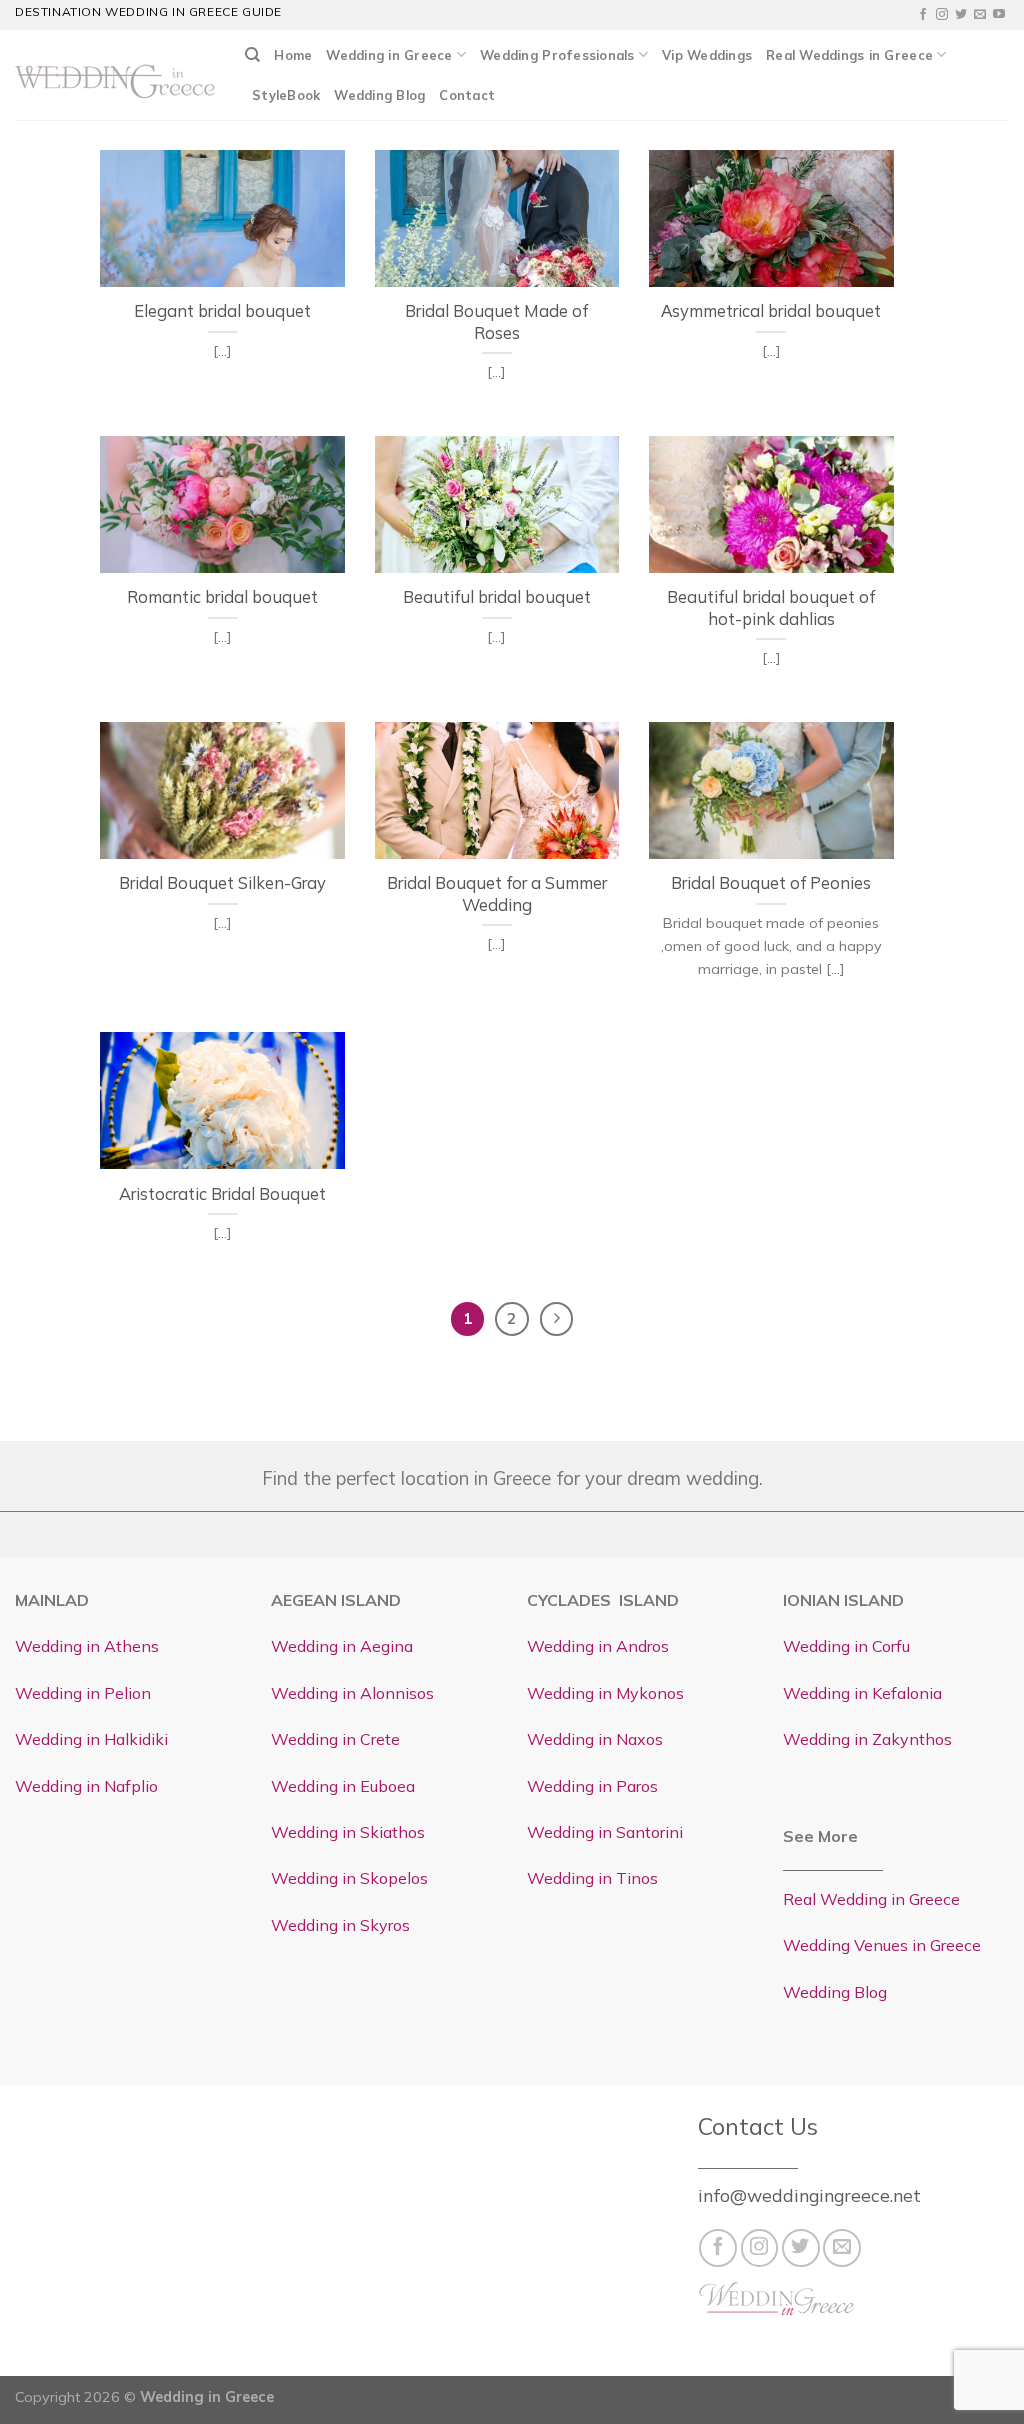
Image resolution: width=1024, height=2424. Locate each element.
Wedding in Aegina (342, 1646)
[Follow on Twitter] (961, 15)
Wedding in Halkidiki (91, 1739)
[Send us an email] (980, 15)
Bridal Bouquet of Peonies (771, 882)
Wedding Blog (379, 95)
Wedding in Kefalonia (862, 1693)
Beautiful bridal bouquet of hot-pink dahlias (771, 607)
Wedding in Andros (598, 1646)
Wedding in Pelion (83, 1693)
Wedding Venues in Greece (882, 1945)
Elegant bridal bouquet (222, 310)
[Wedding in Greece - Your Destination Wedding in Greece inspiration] (115, 75)
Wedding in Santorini (605, 1832)
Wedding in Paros (592, 1786)
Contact (467, 95)
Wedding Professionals (557, 55)
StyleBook (286, 95)
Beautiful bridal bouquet (497, 596)
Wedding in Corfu (846, 1646)
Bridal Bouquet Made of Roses (496, 321)
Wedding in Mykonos (605, 1693)
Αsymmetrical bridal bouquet (771, 310)
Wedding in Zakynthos (867, 1739)
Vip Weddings (707, 55)
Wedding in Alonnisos (352, 1693)
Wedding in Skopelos (349, 1878)
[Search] (252, 55)
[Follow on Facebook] (923, 15)
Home (293, 55)
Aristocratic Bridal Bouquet (222, 1193)
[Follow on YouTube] (999, 15)
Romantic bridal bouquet (222, 596)
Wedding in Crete (335, 1739)
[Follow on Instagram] (942, 15)
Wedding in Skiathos (348, 1832)
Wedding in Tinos (592, 1878)
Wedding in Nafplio (86, 1786)
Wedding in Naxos (595, 1739)
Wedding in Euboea (343, 1786)
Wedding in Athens (87, 1646)
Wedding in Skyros (340, 1925)
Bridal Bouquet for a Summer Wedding (497, 893)
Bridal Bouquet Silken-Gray (222, 882)
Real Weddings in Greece (849, 55)
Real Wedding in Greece (871, 1899)
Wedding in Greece (389, 55)
